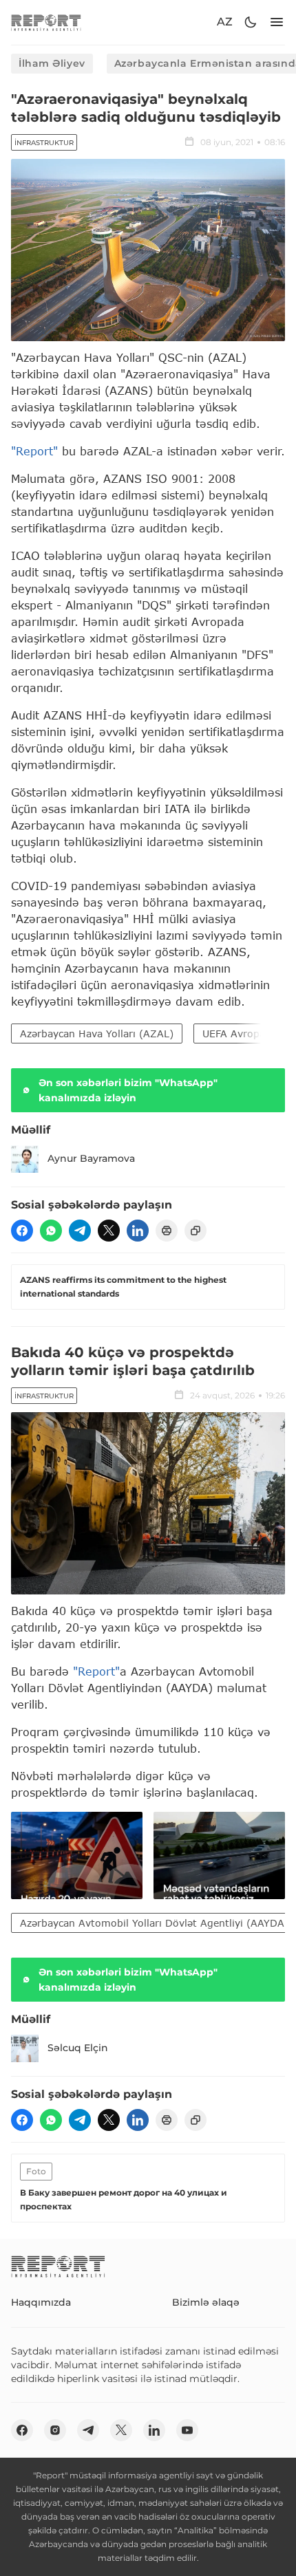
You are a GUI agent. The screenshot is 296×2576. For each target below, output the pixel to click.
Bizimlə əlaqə (206, 2302)
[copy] (195, 1231)
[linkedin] (138, 1231)
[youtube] (187, 2430)
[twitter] (109, 1231)
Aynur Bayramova (91, 1158)
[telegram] (80, 1231)
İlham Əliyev (52, 63)
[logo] (46, 22)
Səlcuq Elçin (78, 2048)
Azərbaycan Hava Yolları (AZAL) (97, 1033)
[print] (167, 1231)
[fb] (22, 1231)
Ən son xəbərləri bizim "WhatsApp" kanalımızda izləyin (128, 1090)
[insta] (55, 2430)
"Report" (34, 451)
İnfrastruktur (44, 143)
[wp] (51, 1231)
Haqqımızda (41, 2302)
